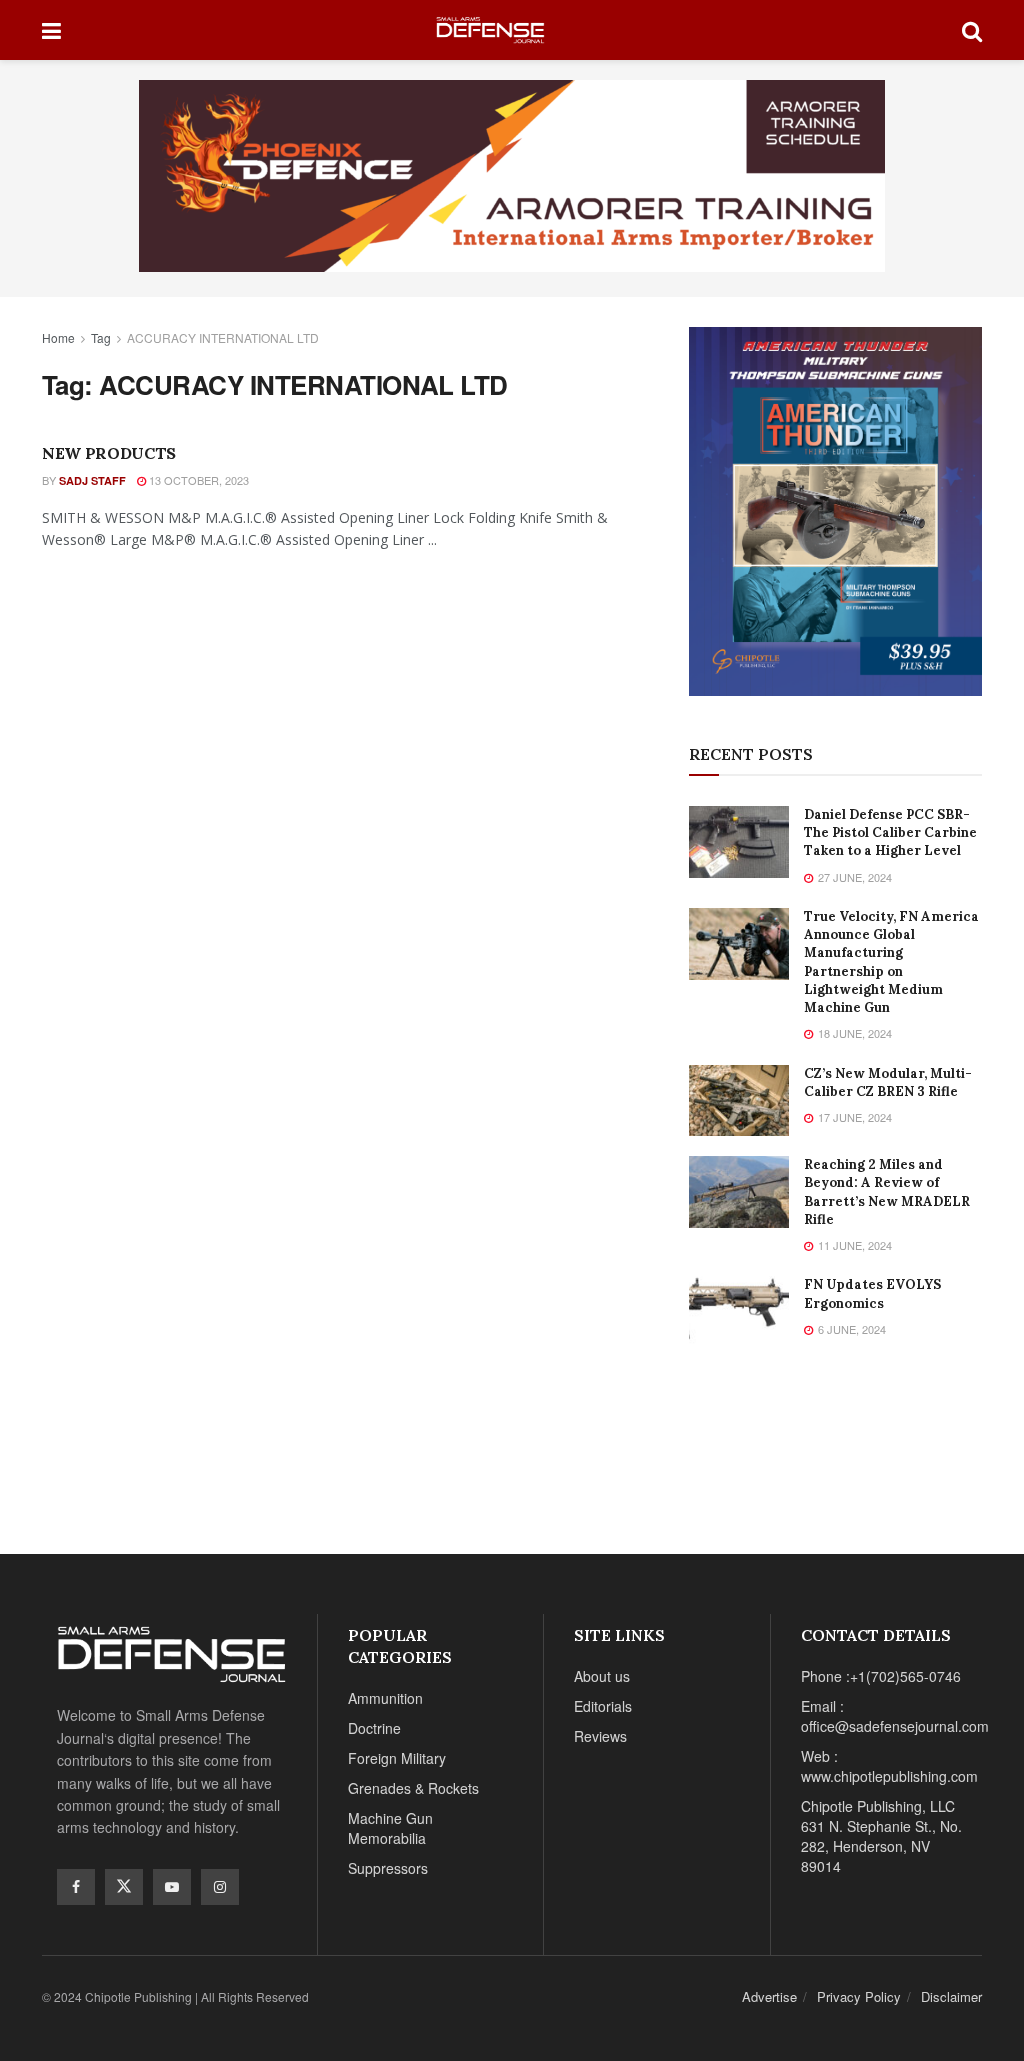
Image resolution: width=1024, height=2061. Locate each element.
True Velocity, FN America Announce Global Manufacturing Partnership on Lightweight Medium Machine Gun (891, 962)
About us (602, 1676)
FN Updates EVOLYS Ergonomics (872, 1293)
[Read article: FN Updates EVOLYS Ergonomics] (739, 1312)
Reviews (600, 1736)
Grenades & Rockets (413, 1788)
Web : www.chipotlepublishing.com (889, 1766)
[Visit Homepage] (511, 30)
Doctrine (374, 1728)
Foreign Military (397, 1758)
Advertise (769, 1996)
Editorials (603, 1706)
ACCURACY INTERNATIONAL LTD (223, 337)
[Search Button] (972, 30)
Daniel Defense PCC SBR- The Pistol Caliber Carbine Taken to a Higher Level (890, 832)
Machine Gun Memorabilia (390, 1828)
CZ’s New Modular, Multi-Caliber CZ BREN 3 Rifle (888, 1082)
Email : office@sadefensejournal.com (895, 1716)
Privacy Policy (859, 1996)
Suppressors (388, 1868)
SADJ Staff (92, 480)
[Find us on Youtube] (172, 1887)
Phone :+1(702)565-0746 (881, 1676)
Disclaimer (951, 1996)
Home (58, 337)
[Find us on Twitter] (124, 1887)
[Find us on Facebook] (76, 1887)
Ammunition (385, 1698)
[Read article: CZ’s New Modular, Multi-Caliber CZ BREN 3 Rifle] (739, 1101)
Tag (101, 337)
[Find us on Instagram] (220, 1887)
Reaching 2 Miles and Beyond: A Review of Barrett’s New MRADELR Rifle (887, 1192)
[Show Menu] (51, 30)
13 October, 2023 (197, 480)
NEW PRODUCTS (109, 453)
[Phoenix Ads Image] (512, 174)
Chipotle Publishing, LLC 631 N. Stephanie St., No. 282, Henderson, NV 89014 (881, 1836)
